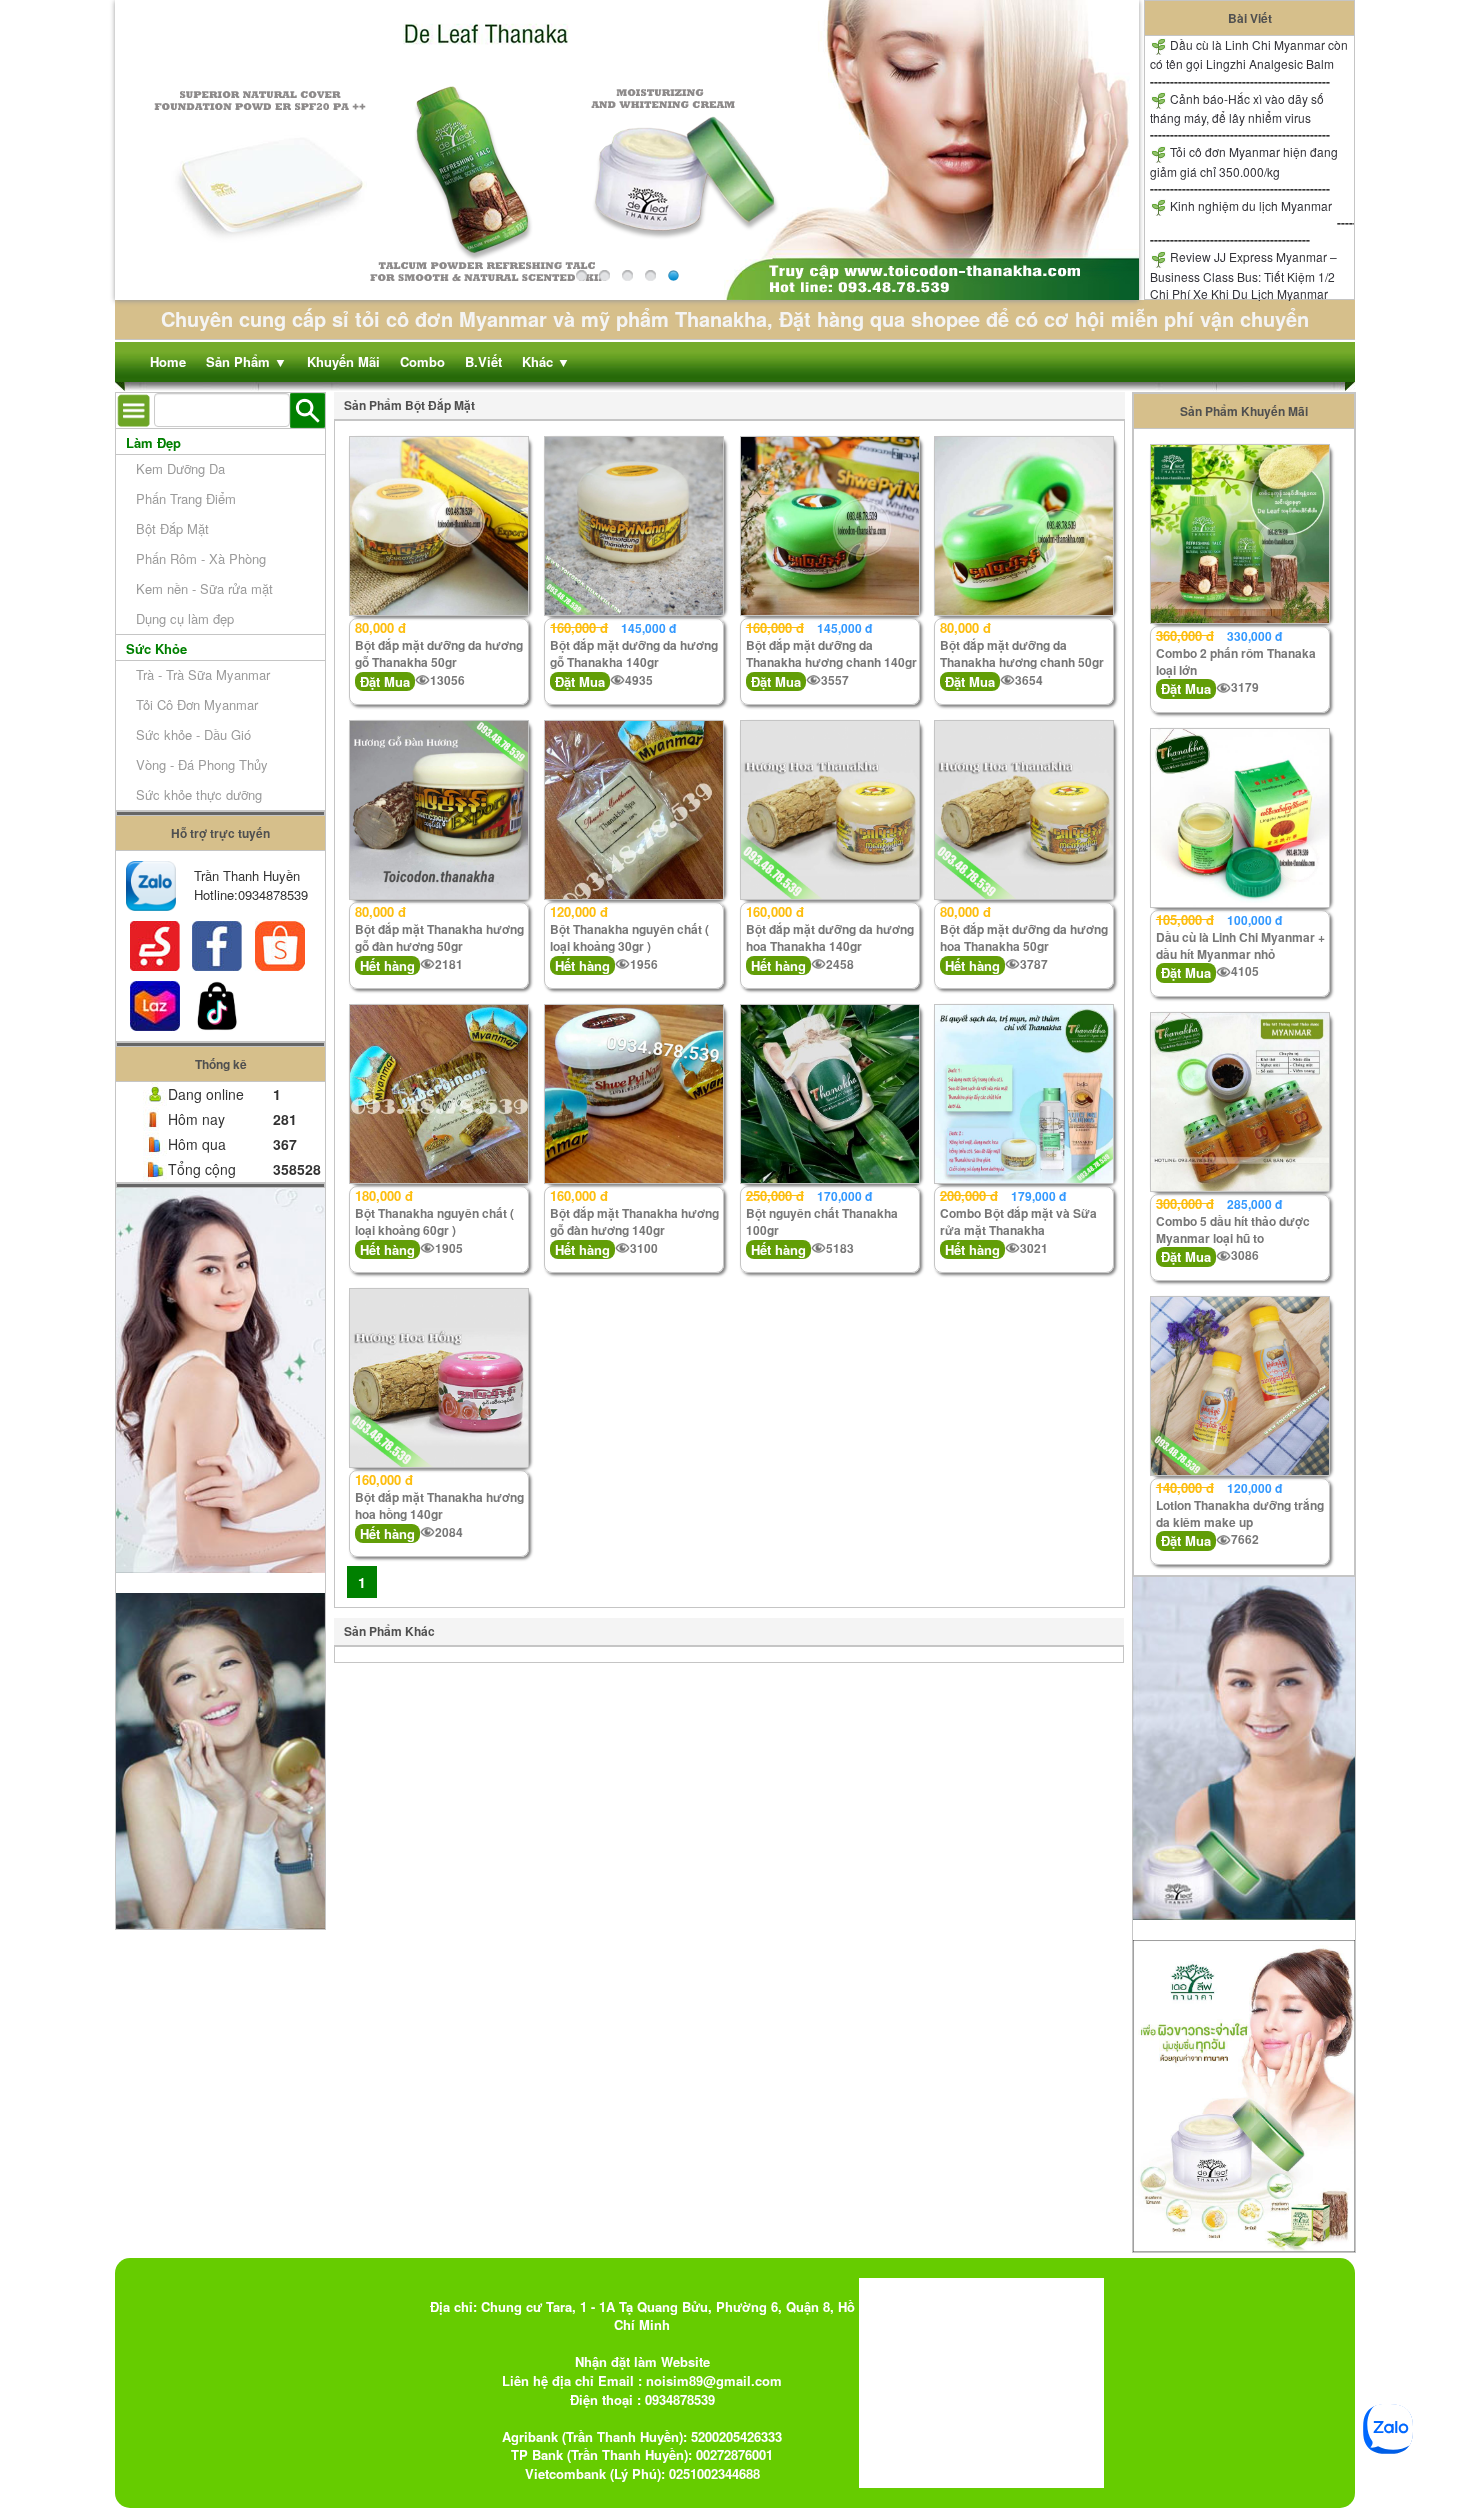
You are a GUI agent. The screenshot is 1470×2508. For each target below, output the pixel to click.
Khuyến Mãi (343, 361)
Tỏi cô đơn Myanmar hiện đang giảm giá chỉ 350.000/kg (1244, 161)
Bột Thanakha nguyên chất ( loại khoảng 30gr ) (629, 937)
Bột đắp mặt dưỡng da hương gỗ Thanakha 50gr (439, 653)
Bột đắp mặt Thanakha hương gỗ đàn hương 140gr (634, 1221)
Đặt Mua (385, 681)
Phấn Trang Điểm (186, 498)
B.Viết (483, 361)
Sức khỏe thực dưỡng (199, 794)
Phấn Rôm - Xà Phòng (201, 558)
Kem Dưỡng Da (180, 468)
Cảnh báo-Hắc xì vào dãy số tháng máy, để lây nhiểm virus (1237, 108)
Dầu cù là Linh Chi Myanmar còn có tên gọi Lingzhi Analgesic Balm (1249, 54)
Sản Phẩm (246, 361)
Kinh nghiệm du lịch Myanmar (1249, 205)
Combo (422, 361)
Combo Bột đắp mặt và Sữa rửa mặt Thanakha (1018, 1221)
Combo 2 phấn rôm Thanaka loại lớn (1236, 661)
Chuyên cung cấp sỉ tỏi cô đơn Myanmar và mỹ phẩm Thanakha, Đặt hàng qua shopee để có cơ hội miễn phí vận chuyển (735, 318)
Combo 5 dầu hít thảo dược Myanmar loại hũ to (1233, 1229)
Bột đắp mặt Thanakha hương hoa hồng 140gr (439, 1505)
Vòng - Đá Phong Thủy (202, 764)
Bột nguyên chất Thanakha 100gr (822, 1221)
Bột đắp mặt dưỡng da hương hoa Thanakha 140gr (830, 937)
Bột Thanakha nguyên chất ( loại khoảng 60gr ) (434, 1221)
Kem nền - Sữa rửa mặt (204, 588)
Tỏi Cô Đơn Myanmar (197, 704)
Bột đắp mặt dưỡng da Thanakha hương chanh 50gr (1022, 653)
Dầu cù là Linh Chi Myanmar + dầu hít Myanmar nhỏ (1240, 945)
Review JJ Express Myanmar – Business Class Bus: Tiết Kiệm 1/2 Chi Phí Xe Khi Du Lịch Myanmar (1243, 275)
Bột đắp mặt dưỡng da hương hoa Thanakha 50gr (1024, 937)
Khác (546, 361)
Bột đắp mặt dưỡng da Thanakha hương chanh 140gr (831, 653)
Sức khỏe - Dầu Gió (193, 734)
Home (168, 361)
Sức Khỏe (156, 648)
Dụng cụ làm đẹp (185, 618)
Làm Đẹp (153, 442)
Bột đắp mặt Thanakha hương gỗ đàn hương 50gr (439, 937)
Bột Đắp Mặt (172, 528)
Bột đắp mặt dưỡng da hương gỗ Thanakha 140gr (634, 653)
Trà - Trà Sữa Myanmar (203, 674)
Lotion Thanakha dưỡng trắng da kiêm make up (1240, 1513)
